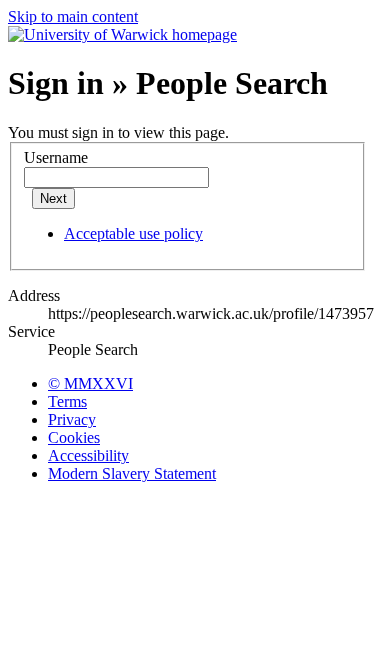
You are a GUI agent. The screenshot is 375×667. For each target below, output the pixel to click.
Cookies (74, 437)
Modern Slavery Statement (132, 473)
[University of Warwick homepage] (122, 34)
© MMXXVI (90, 383)
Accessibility (88, 455)
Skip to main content (73, 16)
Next (53, 198)
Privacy (72, 419)
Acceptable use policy (133, 233)
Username (56, 157)
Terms (67, 401)
